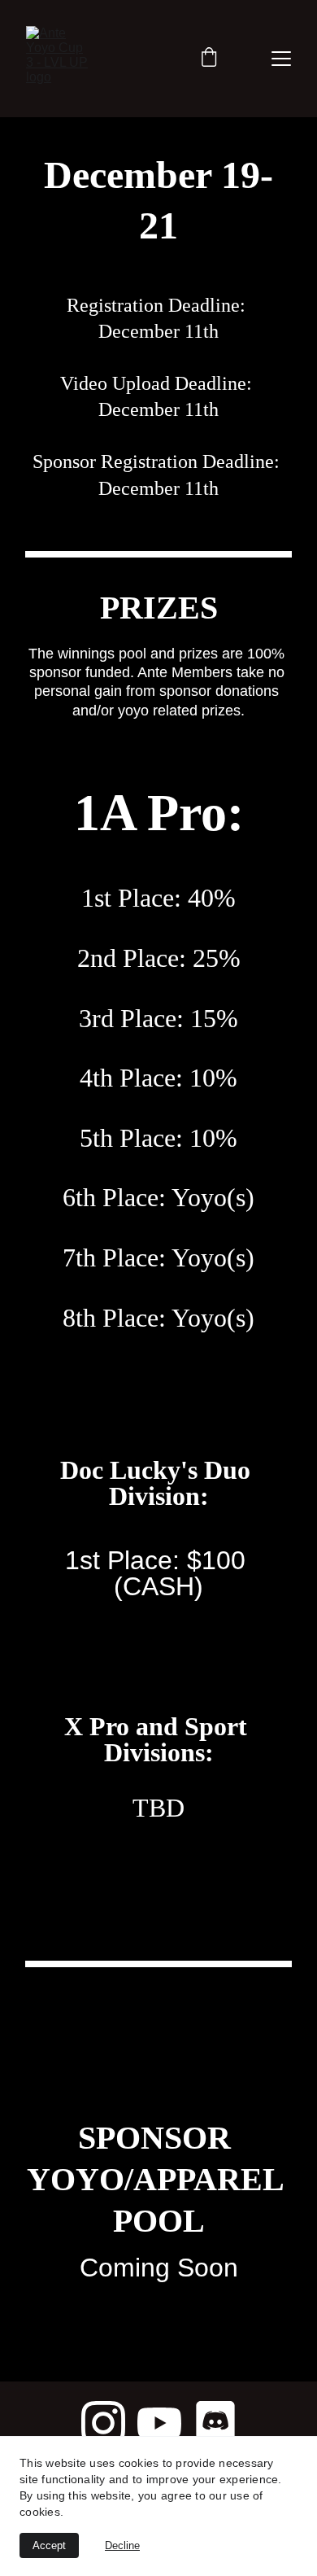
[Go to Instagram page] (103, 2423)
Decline (122, 2545)
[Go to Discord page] (215, 2423)
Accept (49, 2545)
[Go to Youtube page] (159, 2423)
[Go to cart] (209, 59)
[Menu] (281, 59)
